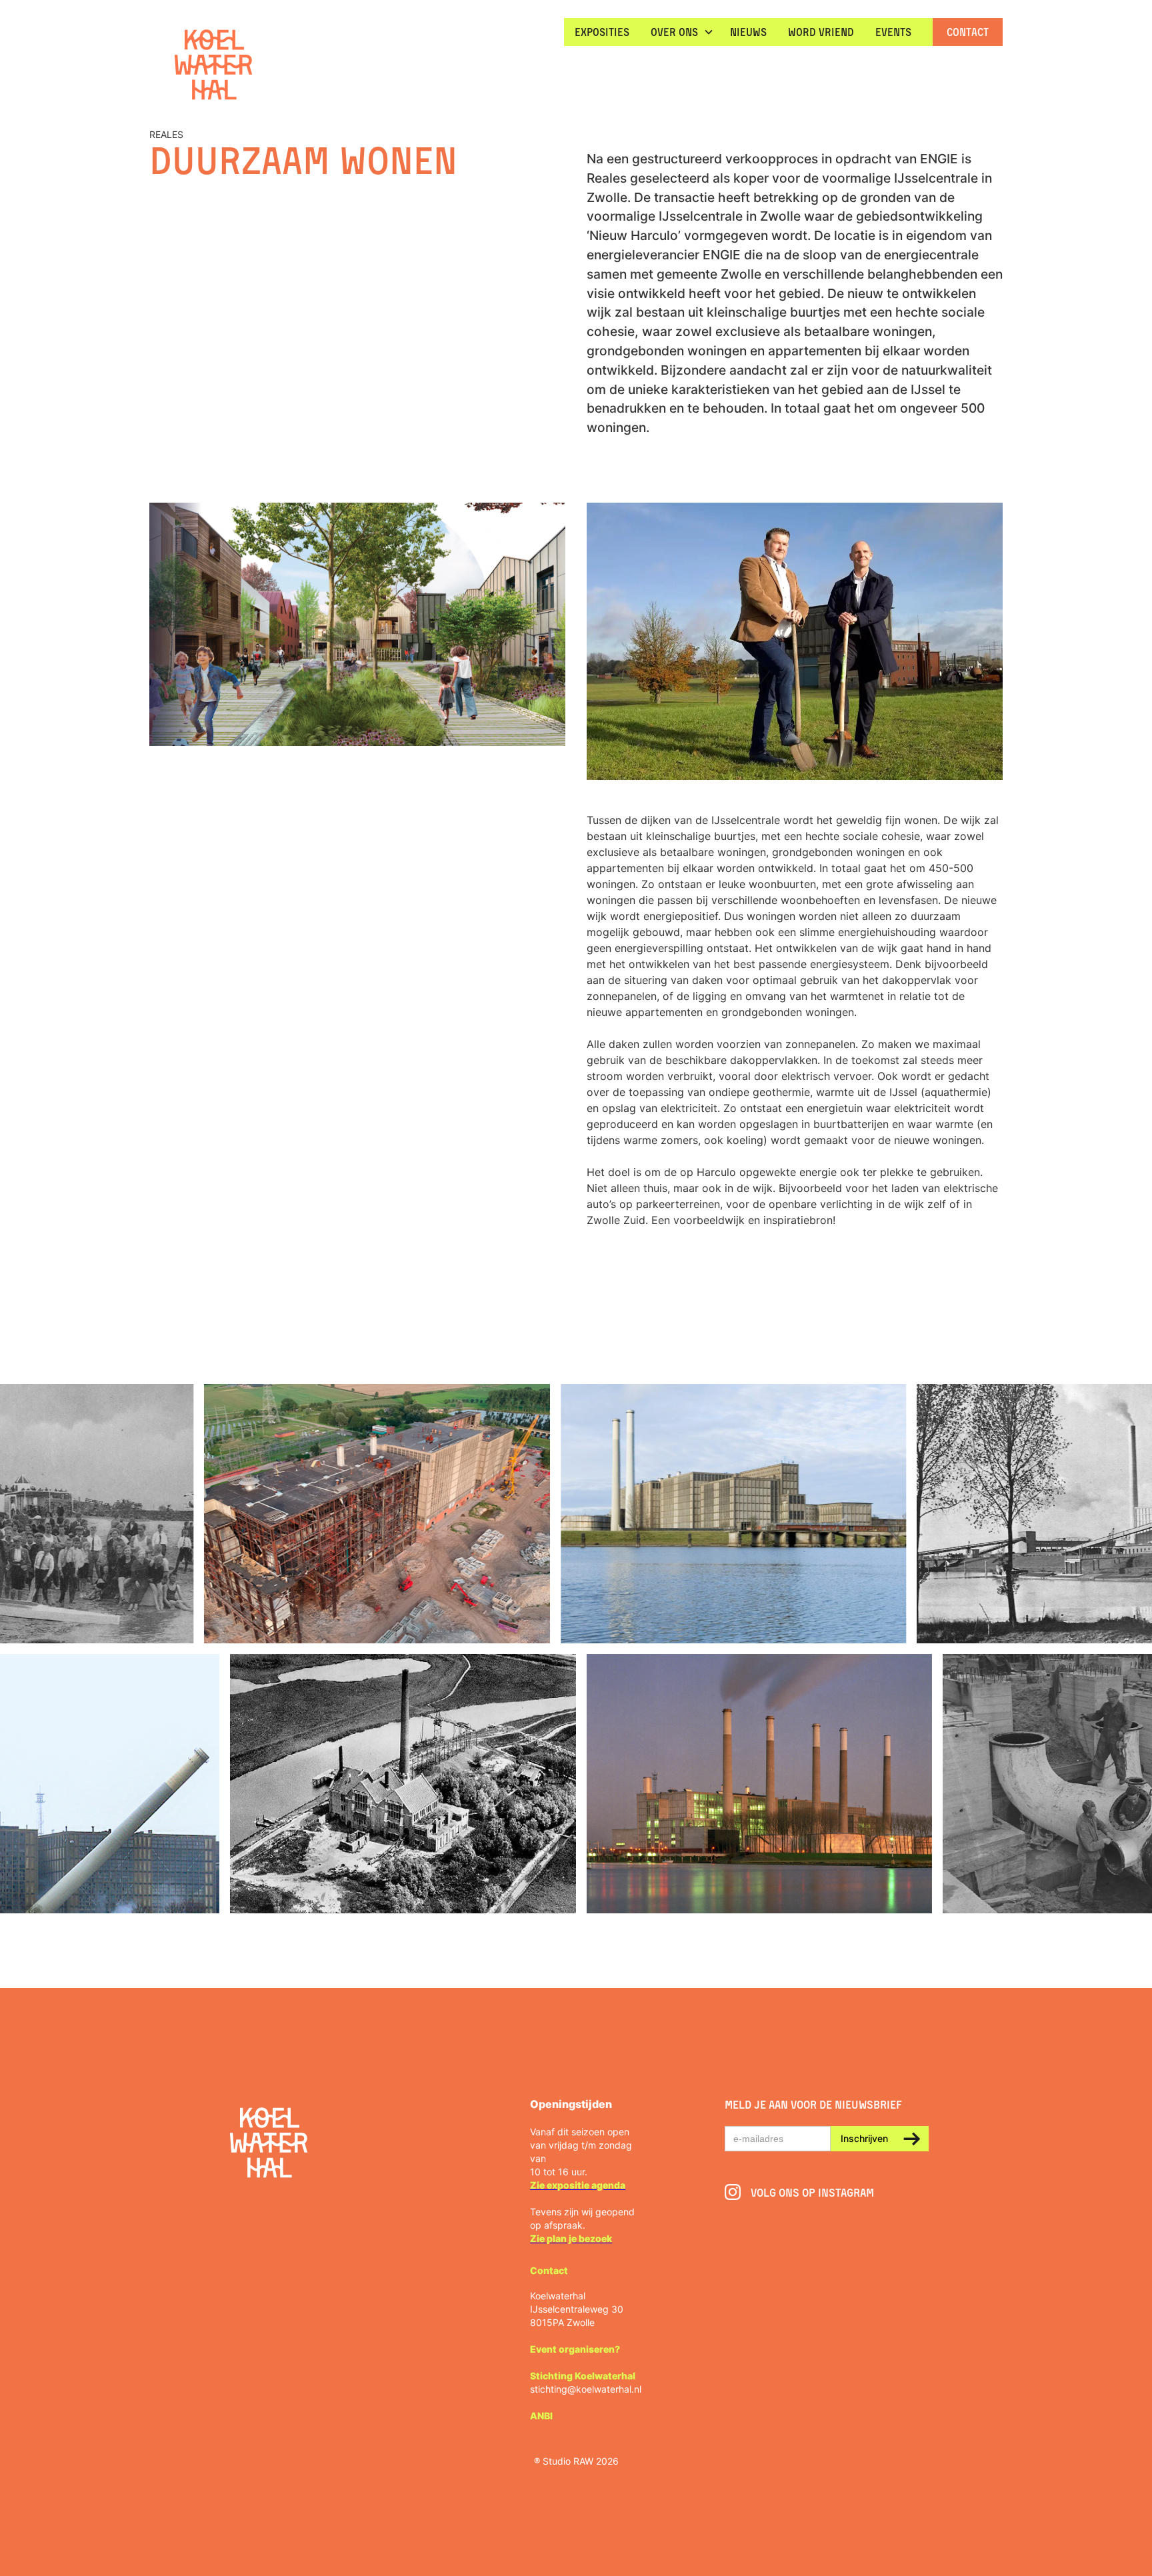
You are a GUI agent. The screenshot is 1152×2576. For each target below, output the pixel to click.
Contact (968, 32)
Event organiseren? (575, 2349)
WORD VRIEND (821, 32)
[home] (213, 66)
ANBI (541, 2416)
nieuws (748, 32)
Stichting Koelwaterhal (583, 2376)
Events (893, 32)
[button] (680, 32)
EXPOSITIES (602, 32)
